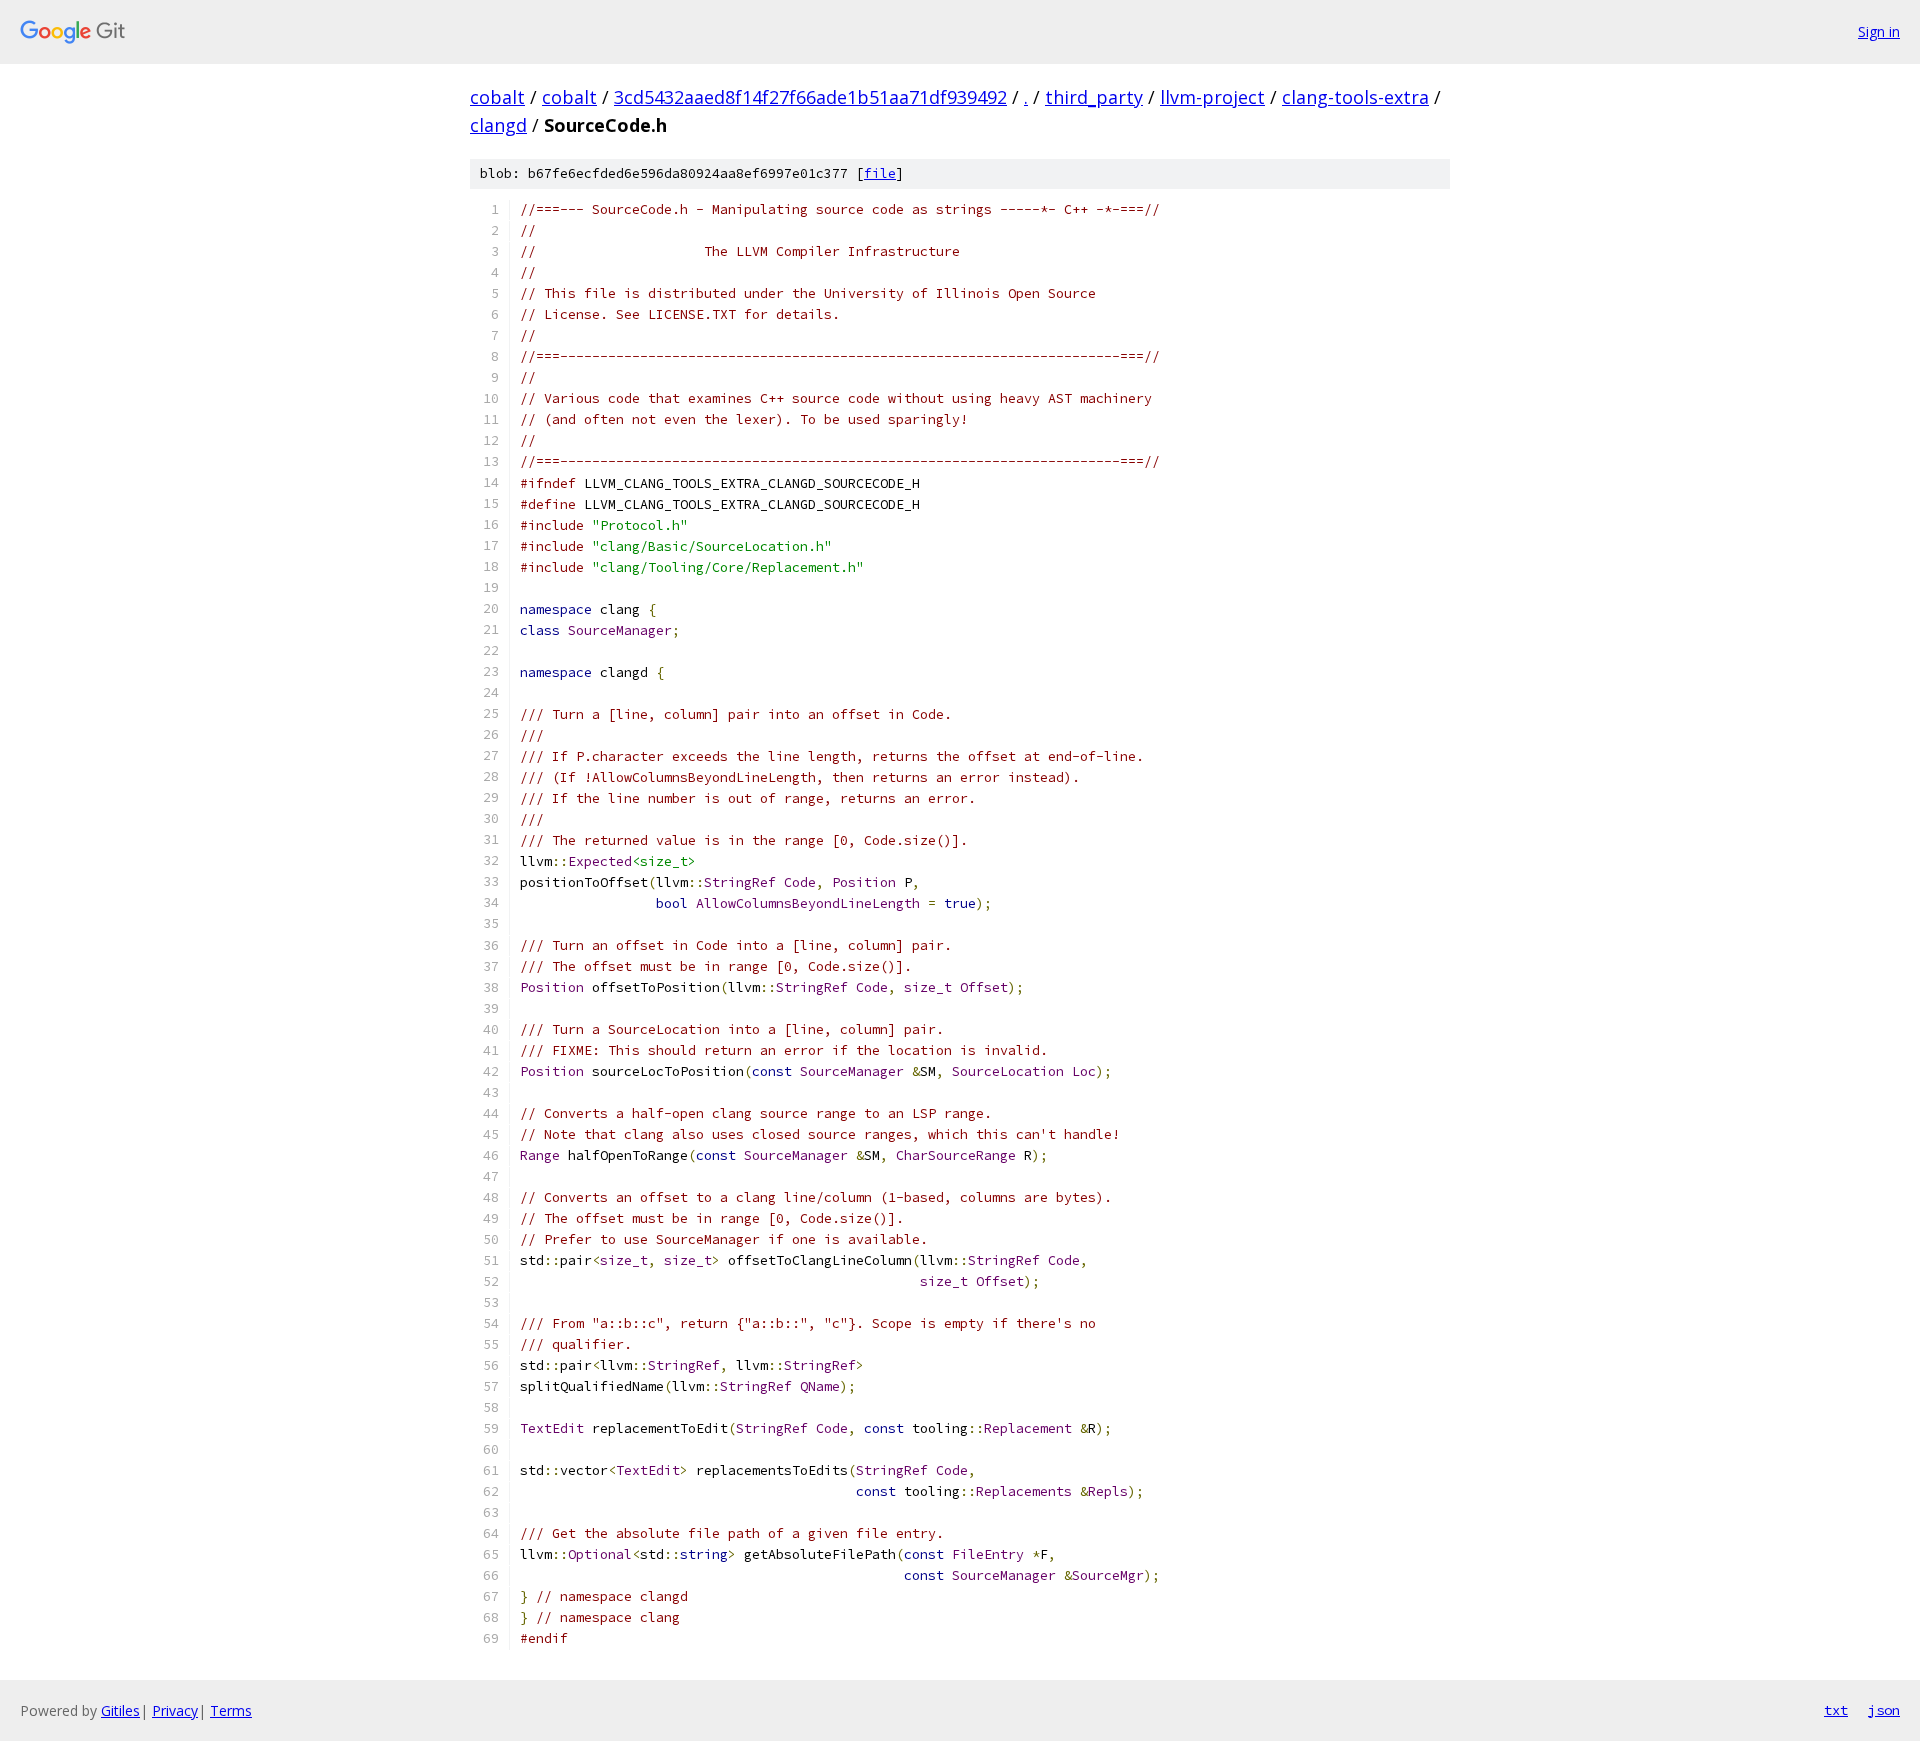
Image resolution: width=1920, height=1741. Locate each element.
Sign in (1879, 31)
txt (1836, 1710)
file (880, 173)
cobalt (497, 97)
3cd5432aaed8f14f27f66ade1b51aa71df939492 (810, 97)
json (1884, 1710)
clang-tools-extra (1355, 97)
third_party (1094, 97)
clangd (498, 125)
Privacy (175, 1710)
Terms (231, 1710)
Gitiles (120, 1710)
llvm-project (1212, 97)
